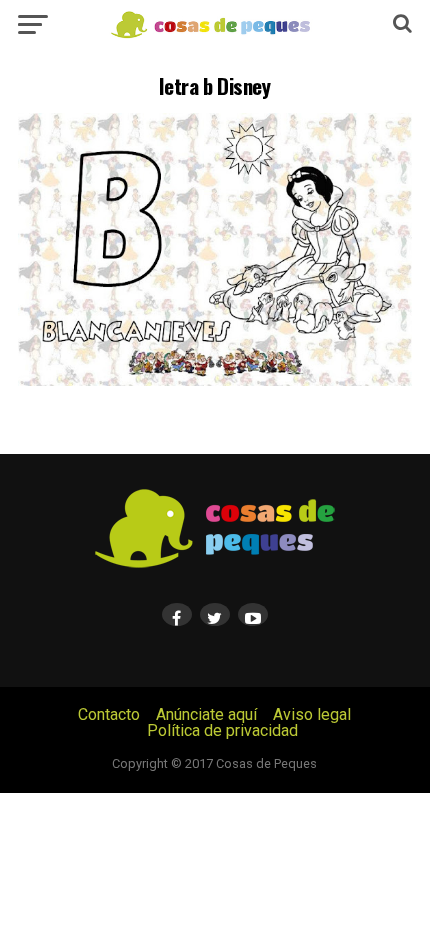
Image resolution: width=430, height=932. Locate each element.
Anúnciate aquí (206, 714)
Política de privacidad (222, 730)
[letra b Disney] (215, 380)
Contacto (109, 714)
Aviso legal (312, 714)
